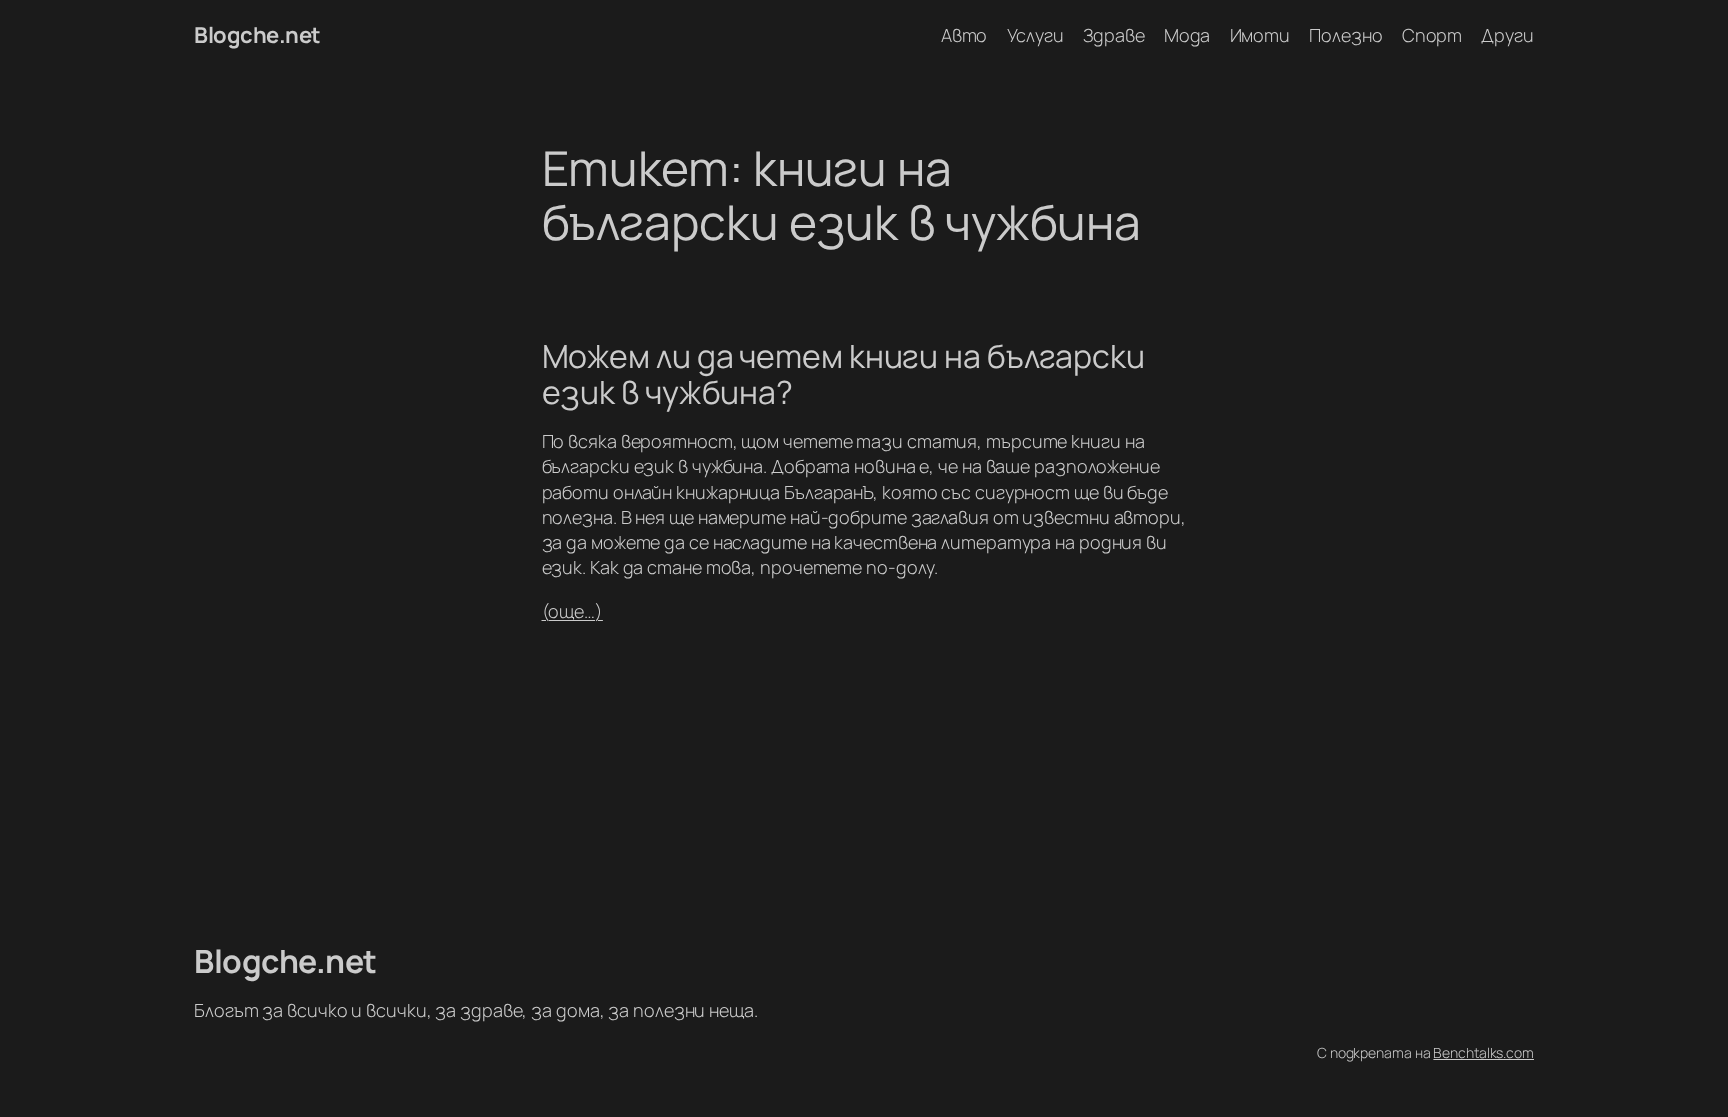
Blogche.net (257, 35)
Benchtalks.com (1483, 1052)
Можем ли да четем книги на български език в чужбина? (843, 374)
